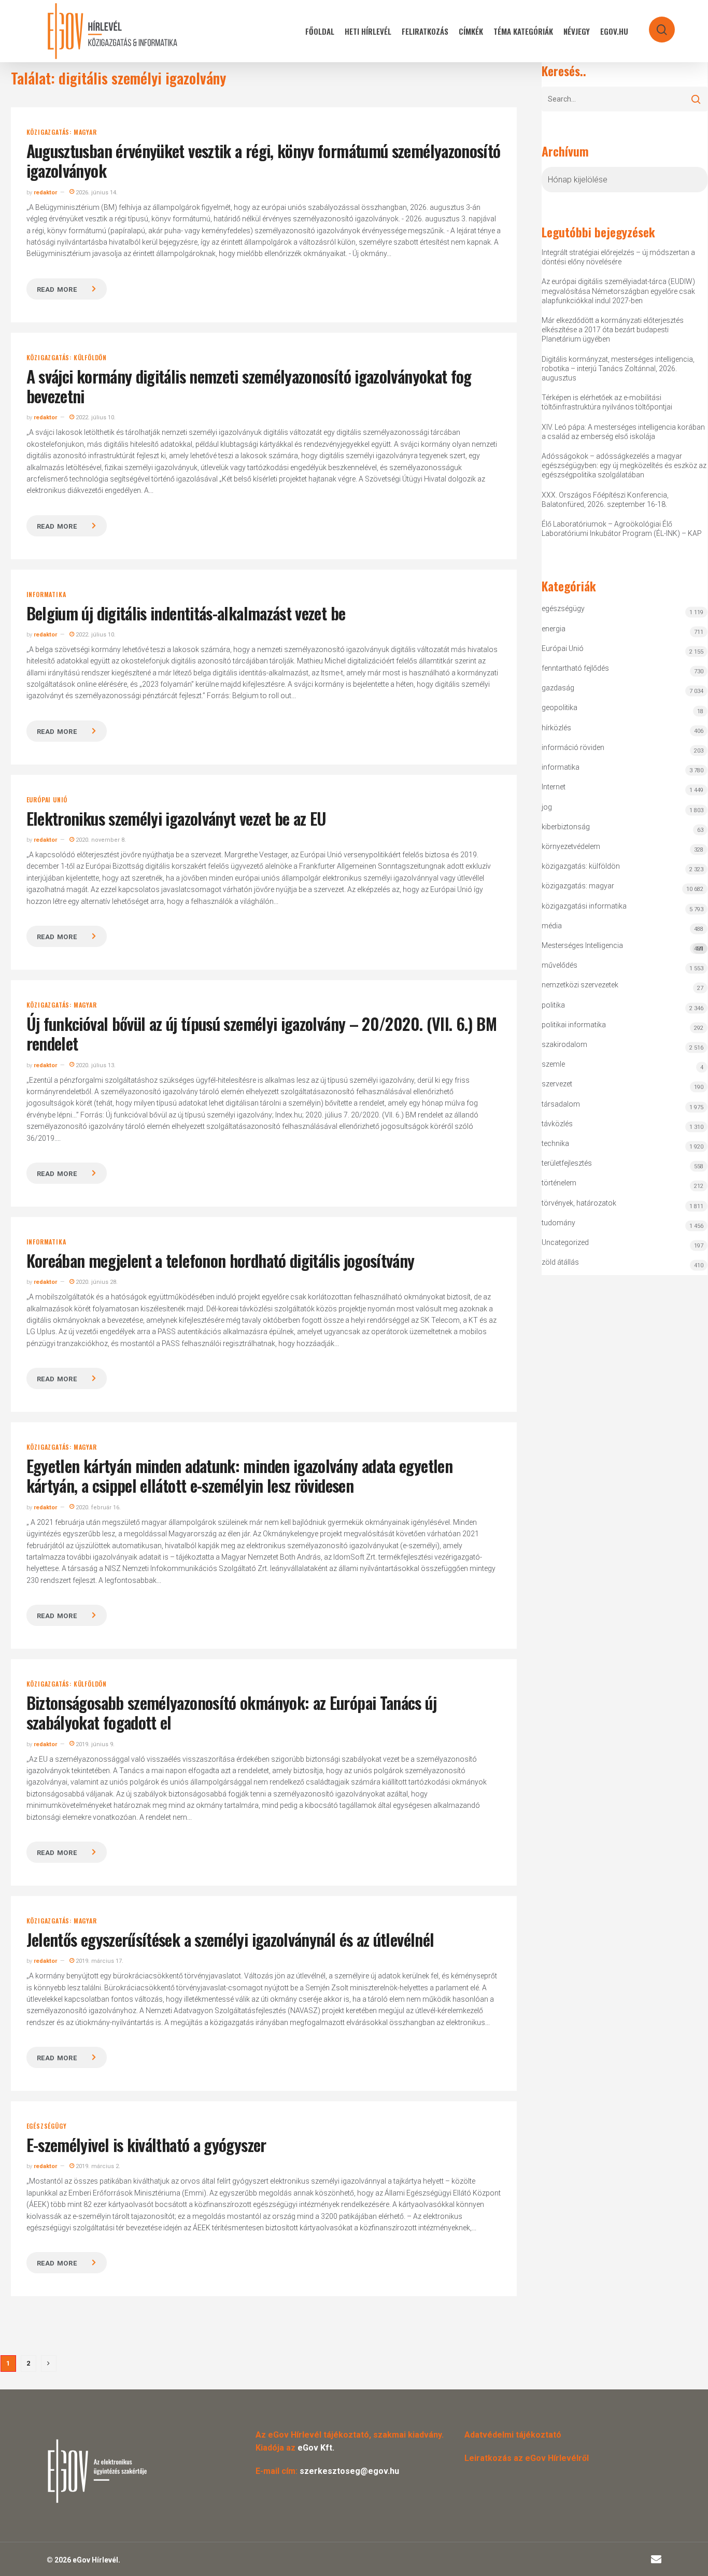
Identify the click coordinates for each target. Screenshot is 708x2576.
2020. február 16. (97, 1508)
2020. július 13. (95, 1065)
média (552, 926)
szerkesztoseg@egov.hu (349, 2471)
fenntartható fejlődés (575, 668)
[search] (655, 25)
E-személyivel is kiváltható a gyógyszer (146, 2145)
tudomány (558, 1223)
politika (553, 1005)
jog (547, 807)
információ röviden (573, 747)
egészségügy (47, 2126)
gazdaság (558, 688)
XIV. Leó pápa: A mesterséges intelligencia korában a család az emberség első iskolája (623, 432)
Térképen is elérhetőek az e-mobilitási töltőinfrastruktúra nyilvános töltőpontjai (607, 402)
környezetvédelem (571, 846)
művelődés (560, 965)
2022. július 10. (95, 417)
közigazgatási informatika (584, 906)
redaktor (45, 193)
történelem (559, 1183)
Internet (554, 787)
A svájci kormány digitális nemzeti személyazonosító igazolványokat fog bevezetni (249, 386)
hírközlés (556, 728)
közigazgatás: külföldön (67, 358)
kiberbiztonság (566, 827)
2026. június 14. (96, 193)
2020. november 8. (100, 840)
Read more (57, 289)
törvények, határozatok (579, 1203)
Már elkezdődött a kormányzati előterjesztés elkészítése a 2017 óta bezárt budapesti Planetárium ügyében (613, 330)
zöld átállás (560, 1262)
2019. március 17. (99, 1961)
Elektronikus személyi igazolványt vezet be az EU (176, 818)
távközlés (557, 1124)
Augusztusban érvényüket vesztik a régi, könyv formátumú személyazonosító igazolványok (264, 160)
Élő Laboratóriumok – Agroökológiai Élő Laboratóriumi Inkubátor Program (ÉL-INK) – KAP (622, 529)
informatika (46, 595)
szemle (553, 1064)
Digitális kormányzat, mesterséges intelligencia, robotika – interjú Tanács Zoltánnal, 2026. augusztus (618, 369)
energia (554, 629)
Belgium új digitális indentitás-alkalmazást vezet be (186, 613)
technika (555, 1143)
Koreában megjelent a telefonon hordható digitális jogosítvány (221, 1260)
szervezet (557, 1084)
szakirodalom (564, 1044)
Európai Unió (47, 800)
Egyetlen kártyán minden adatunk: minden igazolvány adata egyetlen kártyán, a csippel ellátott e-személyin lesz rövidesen (239, 1475)
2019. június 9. (94, 1744)
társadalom (561, 1104)
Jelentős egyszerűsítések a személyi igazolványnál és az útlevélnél (230, 1939)
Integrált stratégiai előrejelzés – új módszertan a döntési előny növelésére (618, 257)
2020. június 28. (96, 1282)
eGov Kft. (316, 2448)
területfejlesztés (567, 1163)
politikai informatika (574, 1025)
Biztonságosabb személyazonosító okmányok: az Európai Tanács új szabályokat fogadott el (231, 1712)
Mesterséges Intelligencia (622, 947)
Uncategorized (565, 1242)
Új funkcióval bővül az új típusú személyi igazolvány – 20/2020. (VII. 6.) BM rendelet (261, 1033)
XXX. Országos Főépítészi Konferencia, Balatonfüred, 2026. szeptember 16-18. (605, 500)
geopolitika (560, 707)
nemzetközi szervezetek (580, 985)
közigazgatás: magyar (62, 132)
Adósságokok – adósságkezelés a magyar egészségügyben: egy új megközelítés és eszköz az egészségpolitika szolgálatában (624, 465)
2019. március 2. (97, 2166)
